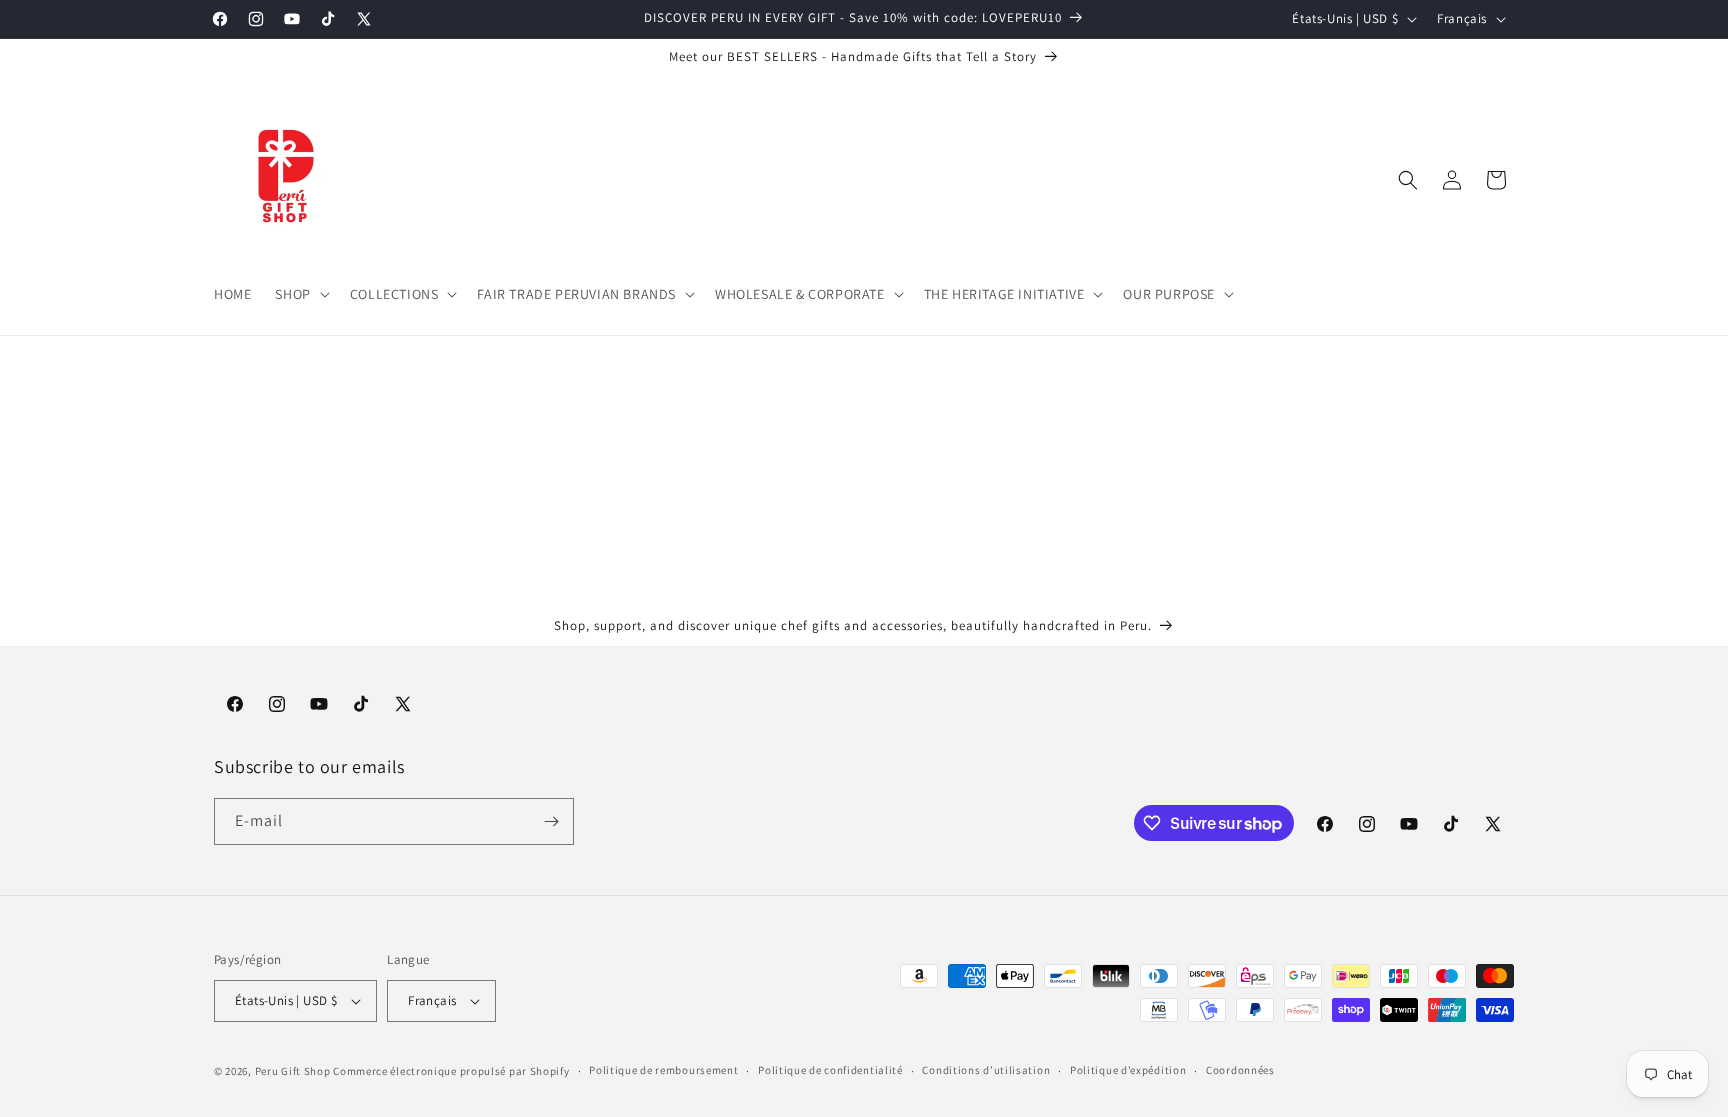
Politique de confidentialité (830, 1070)
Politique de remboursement (663, 1070)
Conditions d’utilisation (986, 1070)
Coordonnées (1240, 1070)
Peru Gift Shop (293, 1071)
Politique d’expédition (1128, 1070)
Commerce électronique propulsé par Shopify (451, 1071)
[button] (300, 294)
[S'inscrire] (551, 821)
